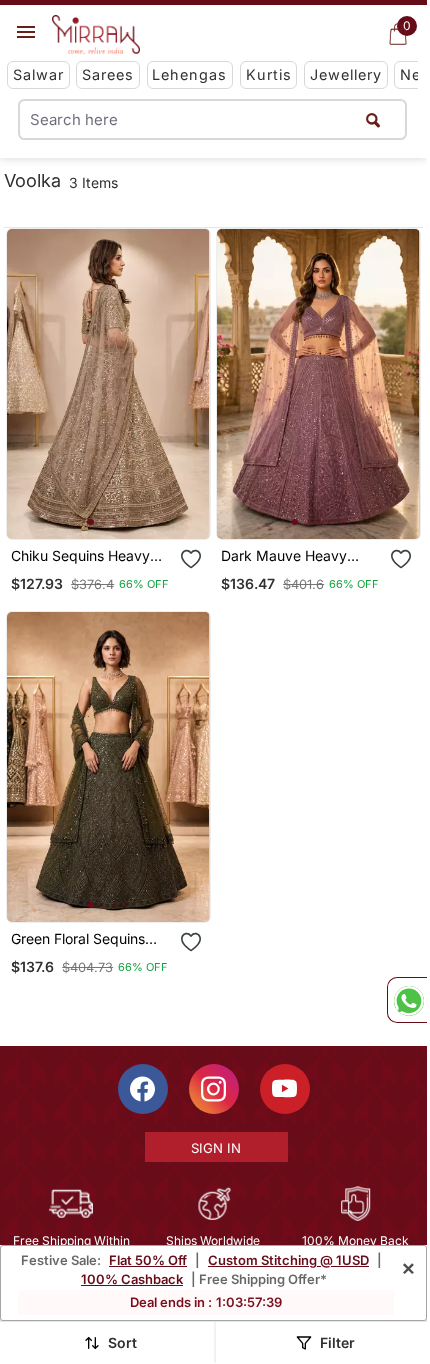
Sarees (108, 74)
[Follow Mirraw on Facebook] (143, 1089)
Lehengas (189, 74)
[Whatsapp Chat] (407, 1000)
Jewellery (346, 74)
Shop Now (125, 507)
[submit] (373, 119)
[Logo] (96, 35)
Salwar (38, 74)
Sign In (216, 1148)
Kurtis (269, 74)
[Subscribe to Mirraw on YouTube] (285, 1089)
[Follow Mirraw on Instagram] (214, 1089)
